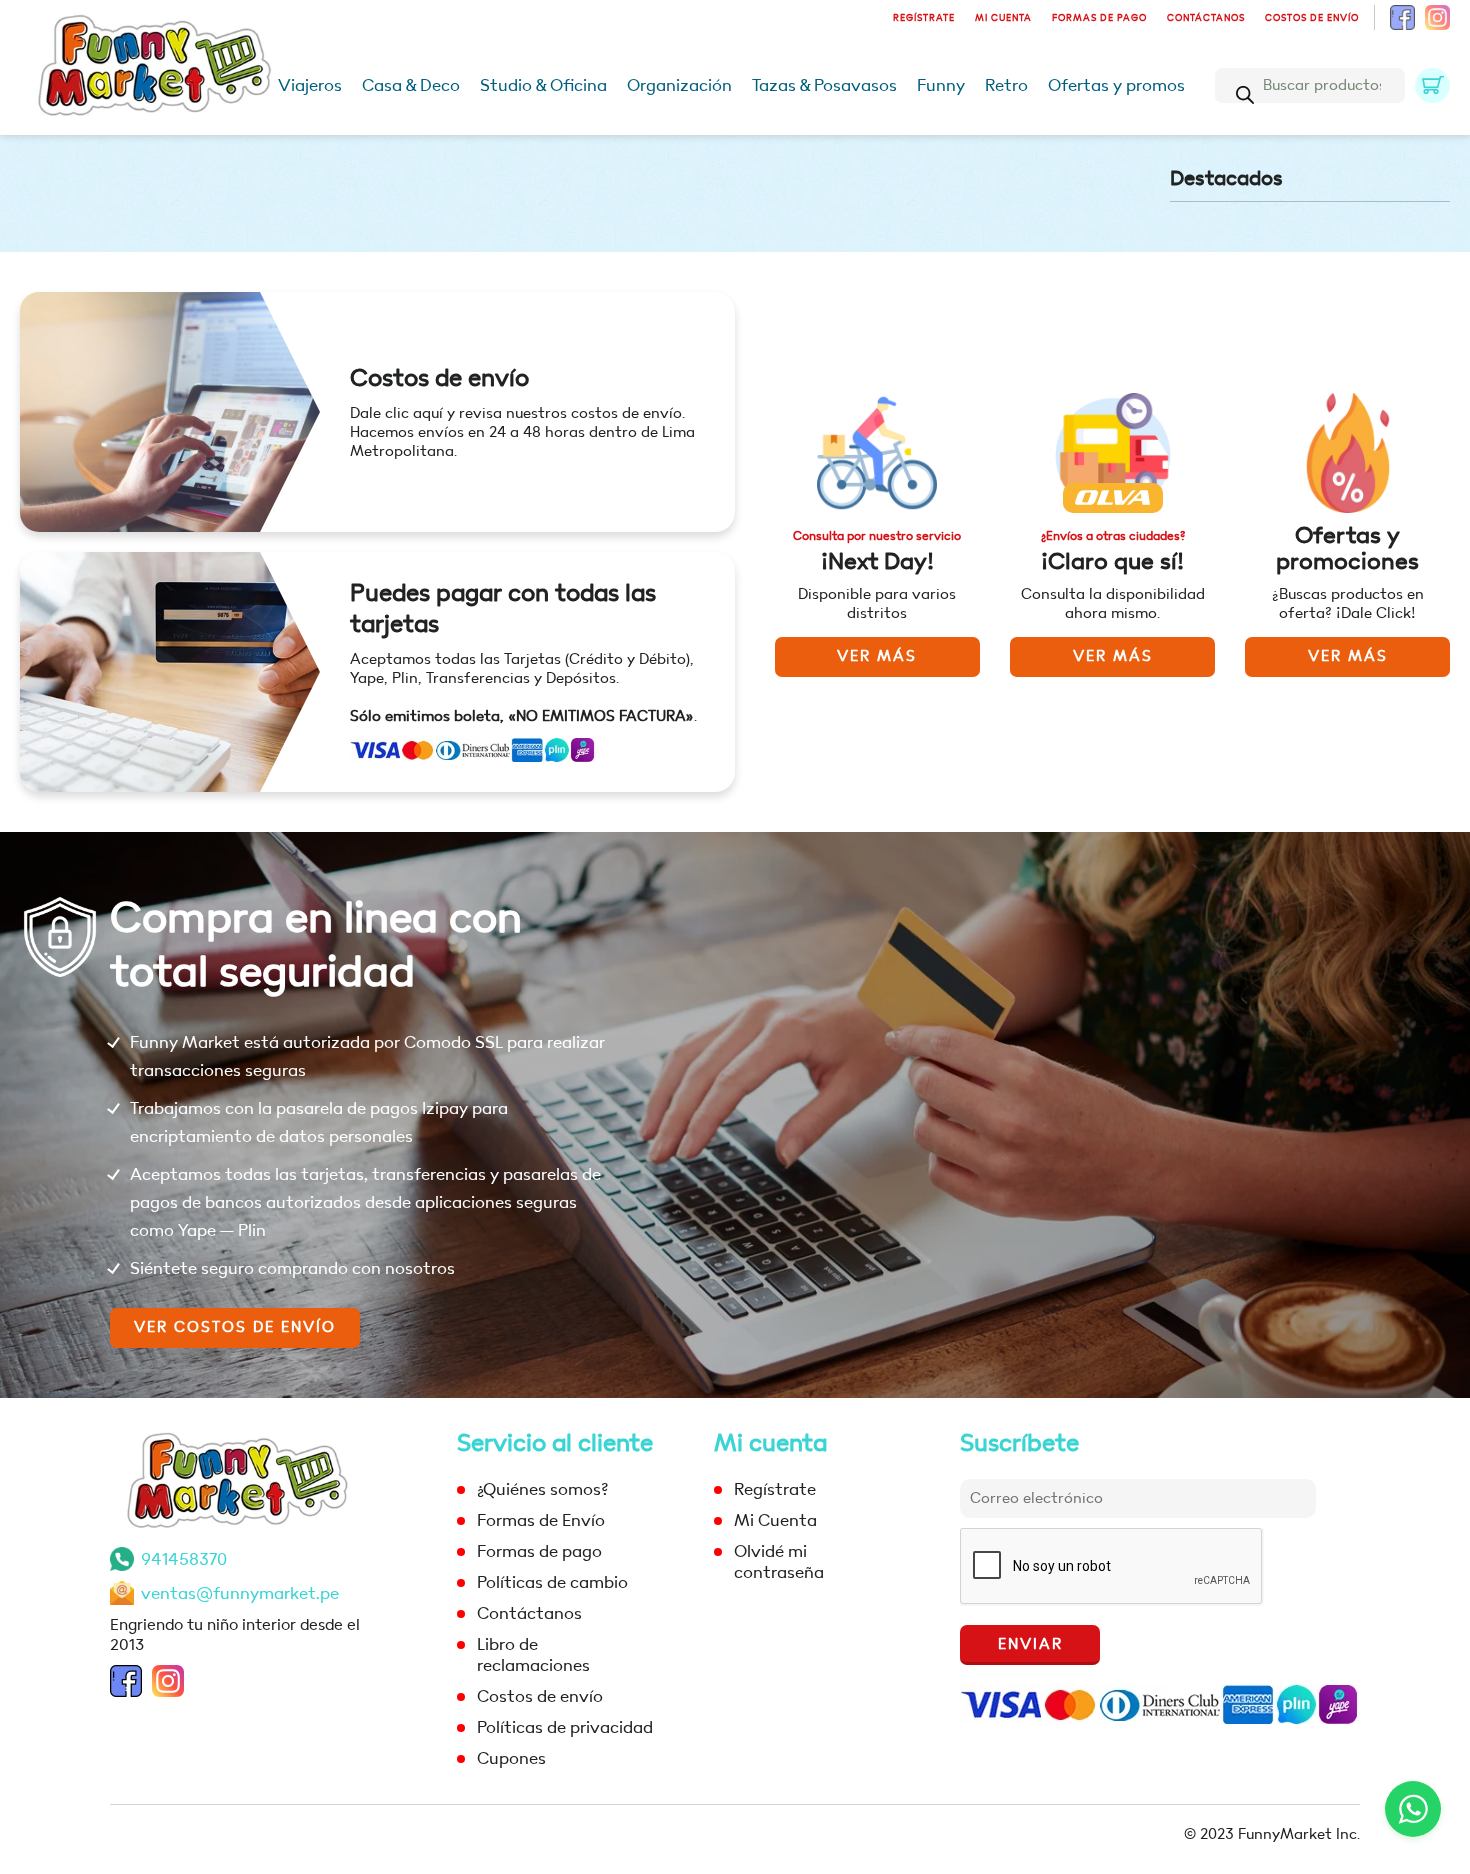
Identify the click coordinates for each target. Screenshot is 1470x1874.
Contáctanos (1206, 18)
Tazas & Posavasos (824, 85)
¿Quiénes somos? (542, 1489)
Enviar (1030, 1644)
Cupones (511, 1758)
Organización (679, 85)
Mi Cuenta (1003, 18)
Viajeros (310, 85)
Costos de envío (1312, 18)
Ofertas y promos (1116, 85)
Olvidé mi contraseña (779, 1562)
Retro (1006, 85)
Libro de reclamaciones (533, 1655)
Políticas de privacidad (565, 1727)
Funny (941, 85)
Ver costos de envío (235, 1327)
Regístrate (924, 18)
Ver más (877, 656)
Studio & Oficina (543, 85)
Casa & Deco (411, 85)
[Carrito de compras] (1432, 85)
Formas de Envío (541, 1520)
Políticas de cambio (552, 1582)
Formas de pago (1099, 18)
